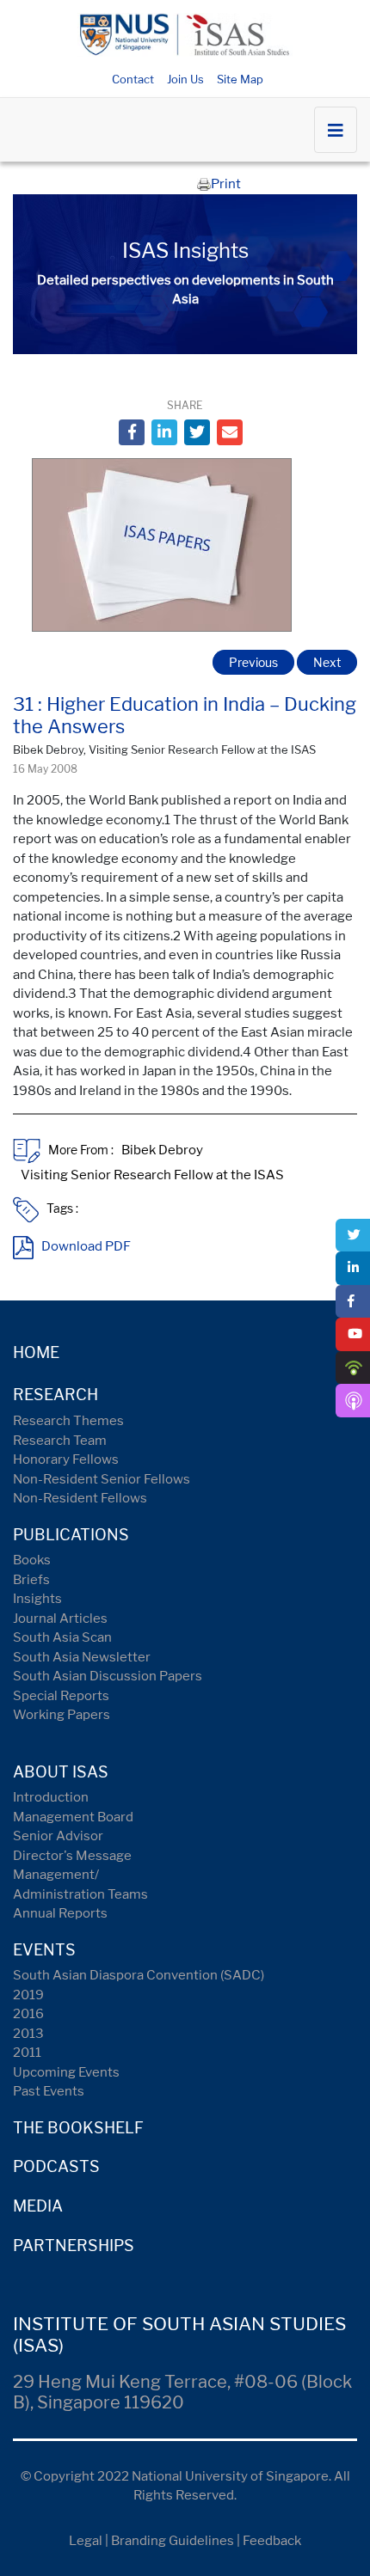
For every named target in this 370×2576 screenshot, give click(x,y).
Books (32, 1560)
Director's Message (72, 1856)
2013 (28, 2034)
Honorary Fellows (66, 1459)
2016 (28, 2014)
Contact (133, 79)
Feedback (272, 2541)
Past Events (49, 2091)
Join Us (185, 79)
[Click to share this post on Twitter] (197, 432)
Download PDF (86, 1246)
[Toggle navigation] (336, 130)
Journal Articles (60, 1618)
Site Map (240, 79)
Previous (253, 662)
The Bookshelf (78, 2128)
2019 (28, 1995)
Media (38, 2206)
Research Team (60, 1441)
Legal (86, 2541)
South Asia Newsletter (82, 1657)
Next (327, 662)
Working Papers (62, 1715)
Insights (37, 1599)
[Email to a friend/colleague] (230, 432)
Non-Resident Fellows (80, 1498)
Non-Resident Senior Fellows (102, 1479)
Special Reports (61, 1696)
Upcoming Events (66, 2072)
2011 (27, 2053)
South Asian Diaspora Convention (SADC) (139, 1975)
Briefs (31, 1580)
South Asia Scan (62, 1637)
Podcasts (56, 2166)
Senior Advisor (58, 1836)
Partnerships (74, 2246)
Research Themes (68, 1421)
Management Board (73, 1817)
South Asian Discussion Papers (108, 1676)
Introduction (51, 1797)
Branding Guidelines (173, 2541)
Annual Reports (60, 1913)
